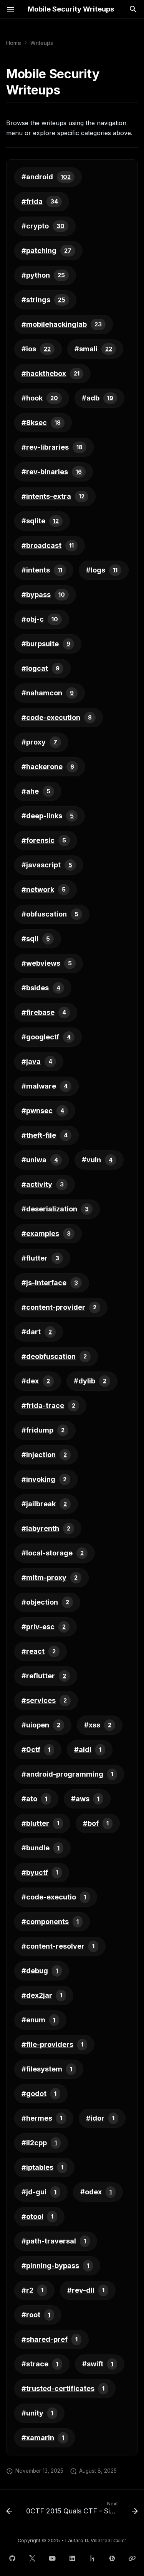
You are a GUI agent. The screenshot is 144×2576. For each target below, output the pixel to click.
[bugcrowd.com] (112, 2558)
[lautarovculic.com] (132, 2558)
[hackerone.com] (92, 2558)
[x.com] (32, 2558)
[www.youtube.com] (52, 2558)
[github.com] (12, 2558)
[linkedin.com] (72, 2558)
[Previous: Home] (9, 2510)
